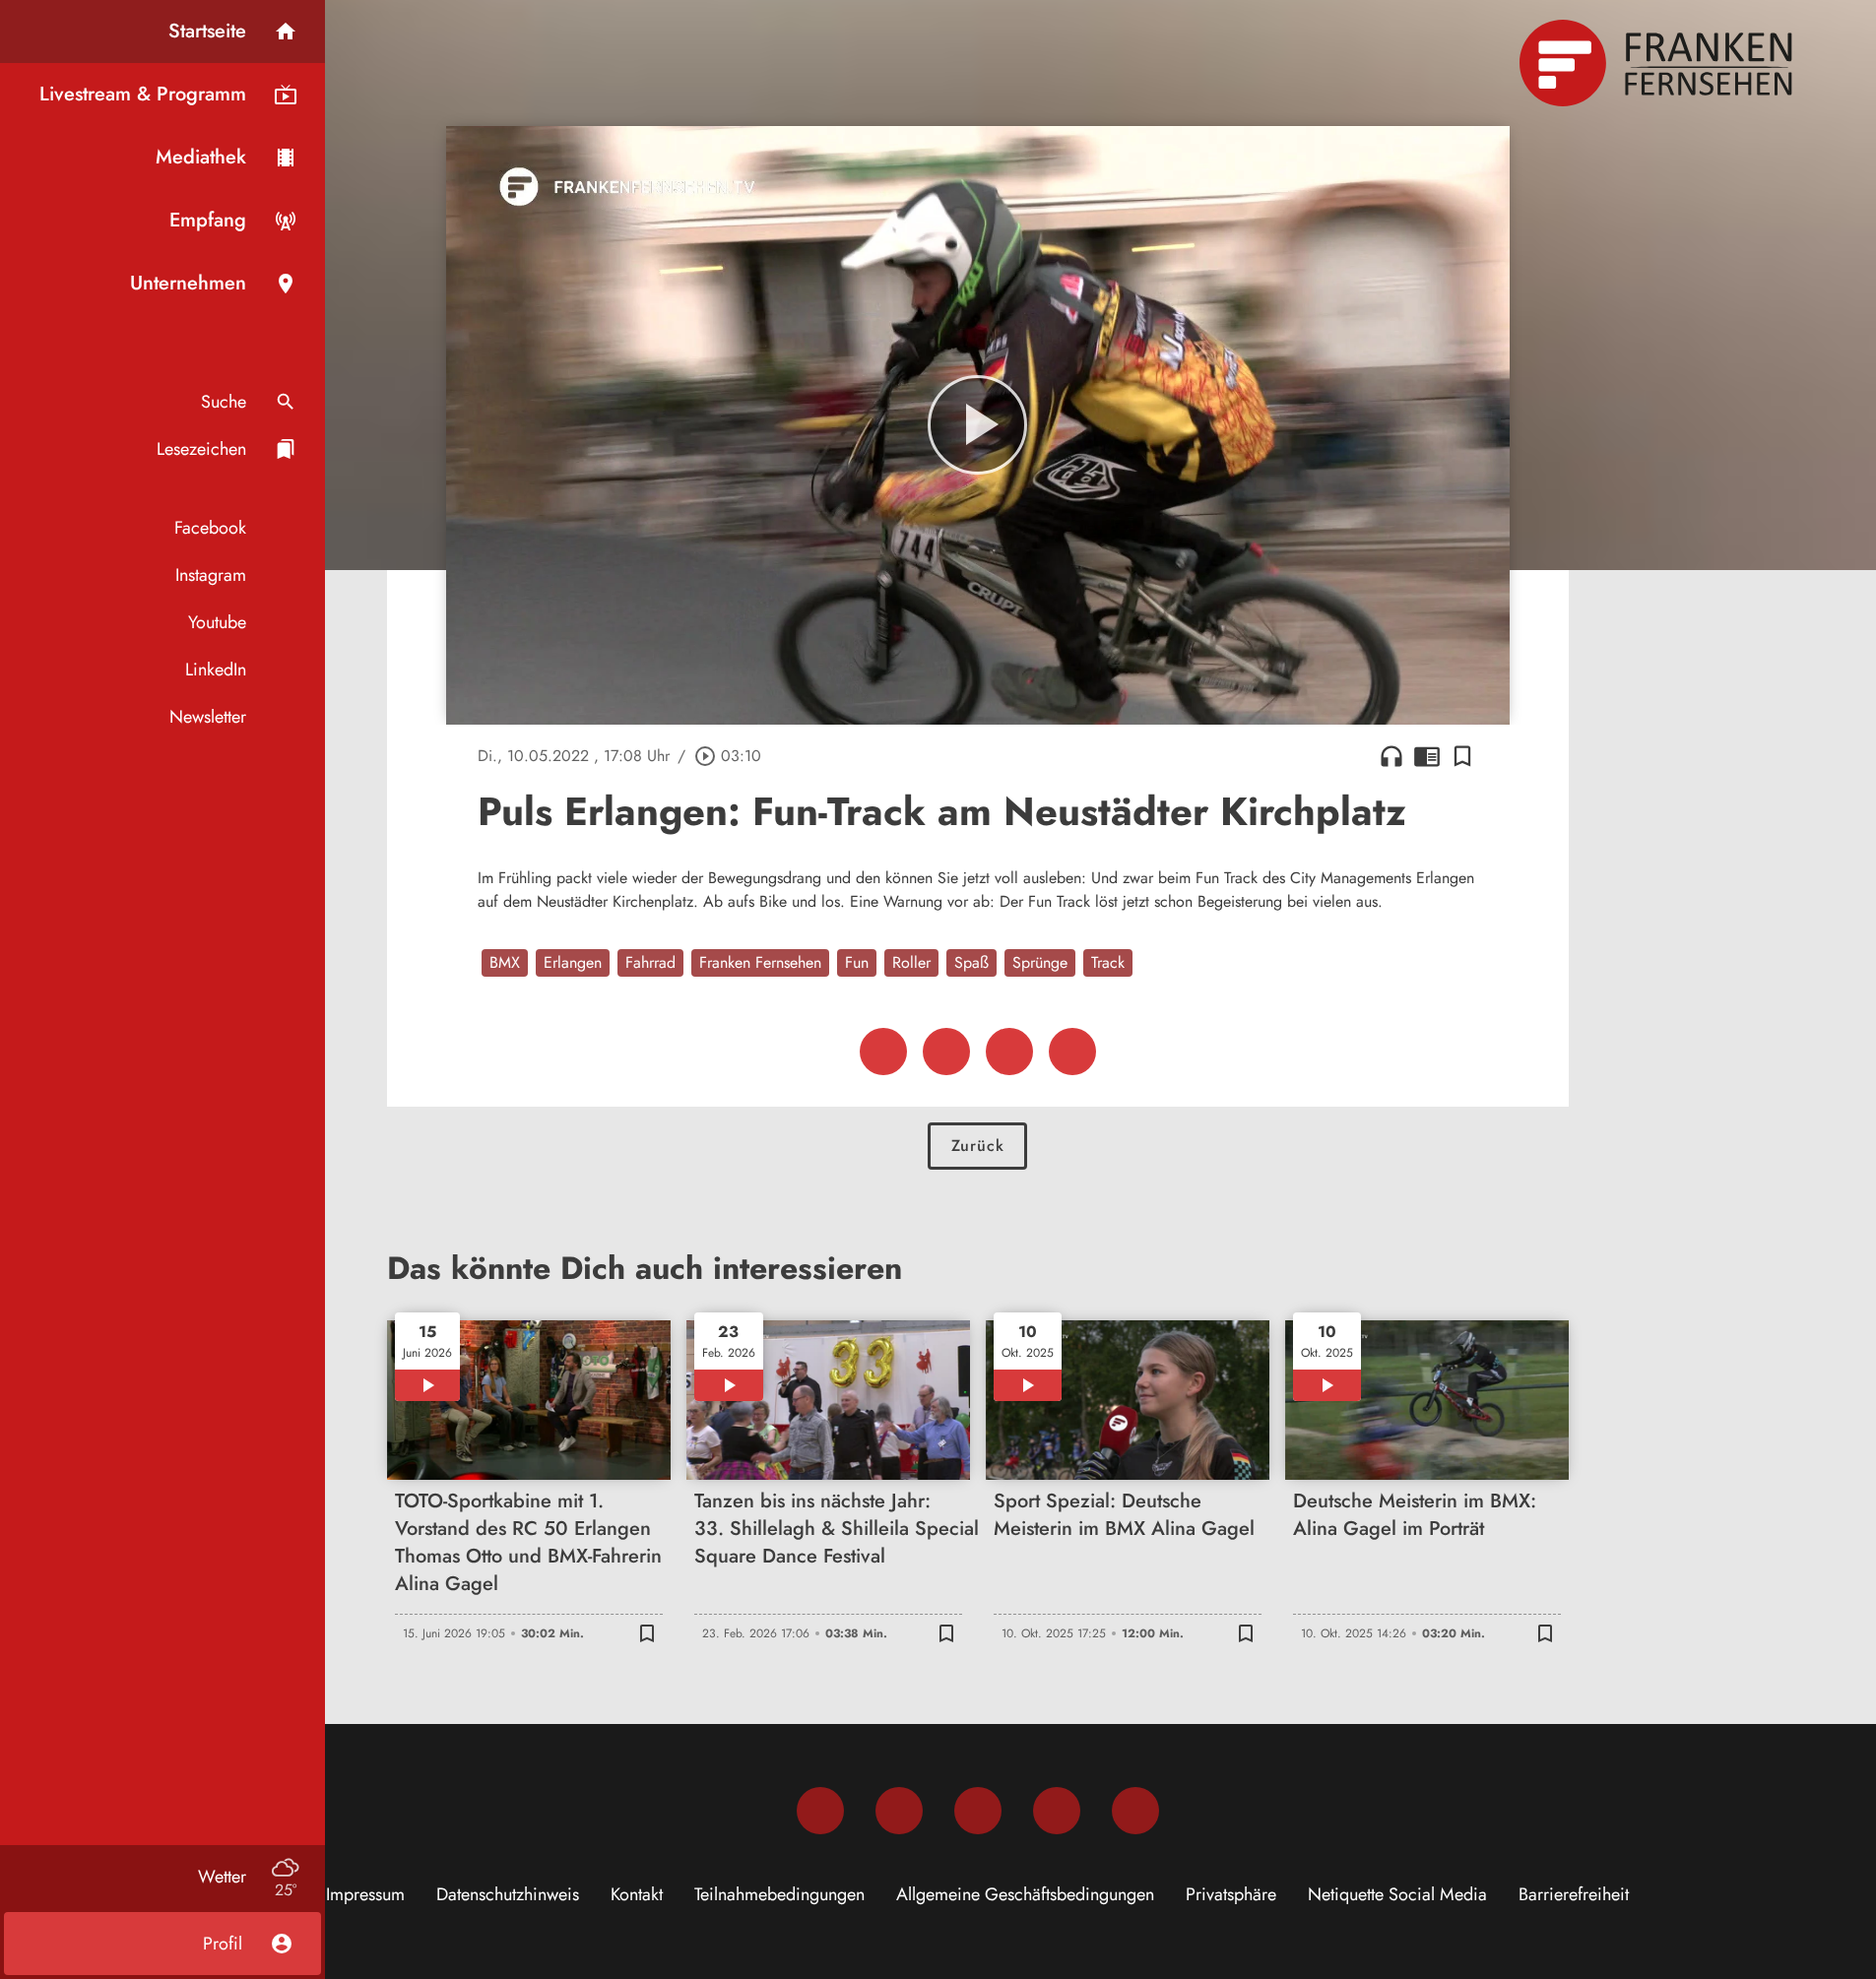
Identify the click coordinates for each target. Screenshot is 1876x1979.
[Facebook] (820, 1811)
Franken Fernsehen (760, 962)
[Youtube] (978, 1811)
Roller (911, 962)
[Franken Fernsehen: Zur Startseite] (1658, 63)
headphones (1391, 756)
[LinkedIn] (1057, 1811)
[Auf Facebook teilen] (883, 1052)
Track (1108, 962)
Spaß (971, 962)
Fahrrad (650, 962)
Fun (857, 962)
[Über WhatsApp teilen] (1009, 1052)
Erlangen (573, 962)
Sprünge (1040, 962)
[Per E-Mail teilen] (1072, 1052)
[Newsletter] (1135, 1811)
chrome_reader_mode (1427, 756)
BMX (505, 962)
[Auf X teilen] (946, 1052)
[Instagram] (899, 1811)
